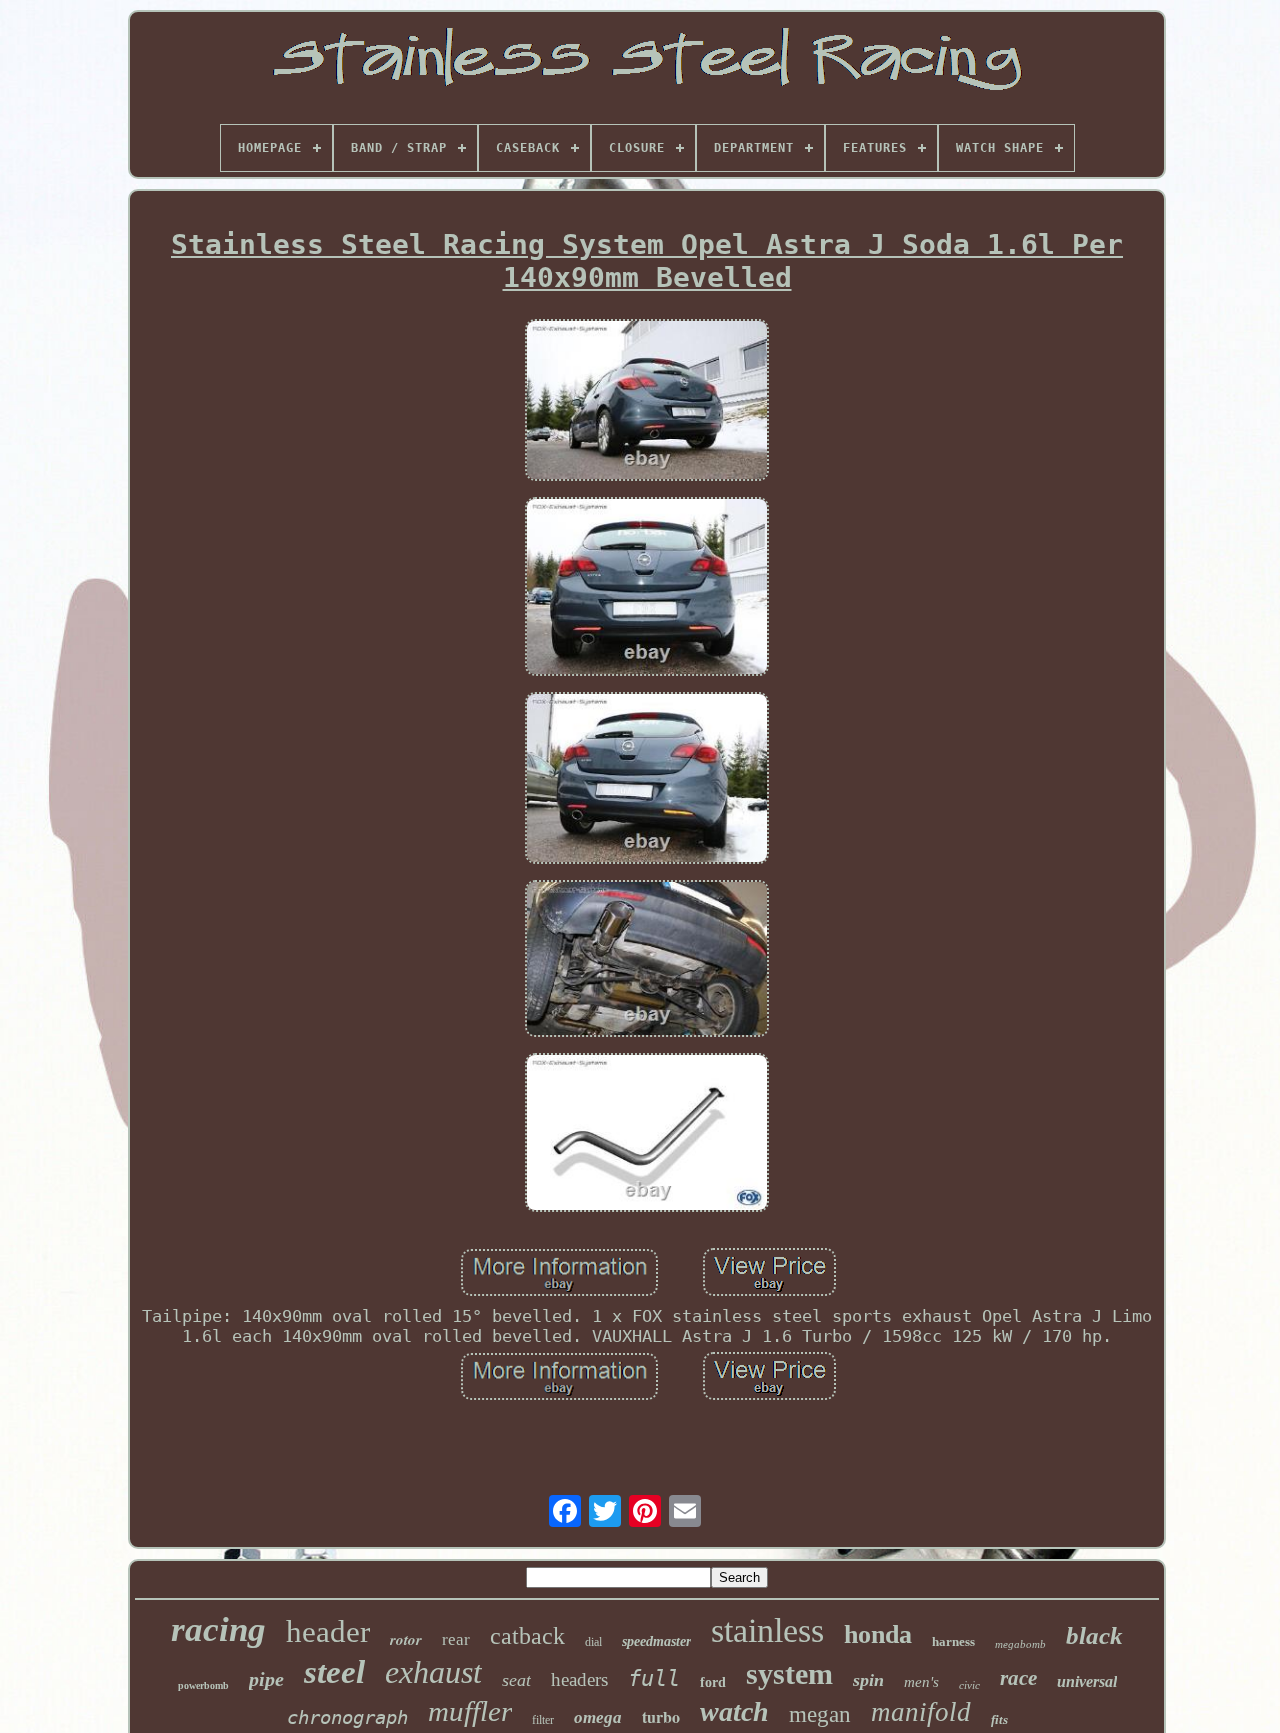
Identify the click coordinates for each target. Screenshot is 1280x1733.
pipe (266, 1679)
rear (456, 1639)
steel (334, 1672)
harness (953, 1641)
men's (921, 1682)
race (1018, 1678)
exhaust (433, 1672)
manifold (921, 1712)
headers (579, 1679)
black (1094, 1635)
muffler (470, 1711)
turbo (661, 1716)
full (654, 1678)
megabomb (1020, 1644)
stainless (767, 1630)
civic (969, 1685)
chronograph (347, 1717)
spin (868, 1680)
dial (593, 1642)
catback (527, 1636)
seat (516, 1680)
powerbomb (203, 1685)
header (328, 1631)
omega (598, 1717)
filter (543, 1720)
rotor (406, 1639)
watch (734, 1711)
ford (713, 1682)
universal (1087, 1681)
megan (820, 1714)
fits (999, 1719)
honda (878, 1634)
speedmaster (656, 1641)
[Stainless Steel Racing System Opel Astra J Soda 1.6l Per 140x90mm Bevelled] (647, 402)
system (789, 1673)
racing (218, 1629)
